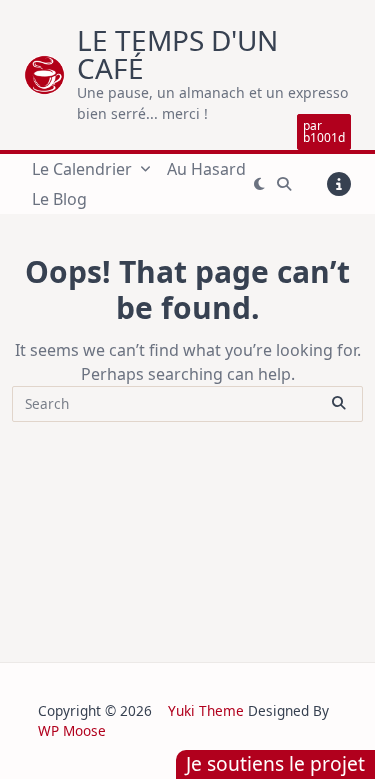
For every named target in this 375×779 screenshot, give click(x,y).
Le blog (59, 199)
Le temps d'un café (177, 54)
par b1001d (324, 131)
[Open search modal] (284, 184)
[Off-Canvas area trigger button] (339, 184)
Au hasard (206, 169)
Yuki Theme (206, 710)
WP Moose (72, 730)
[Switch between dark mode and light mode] (259, 184)
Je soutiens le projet (275, 763)
